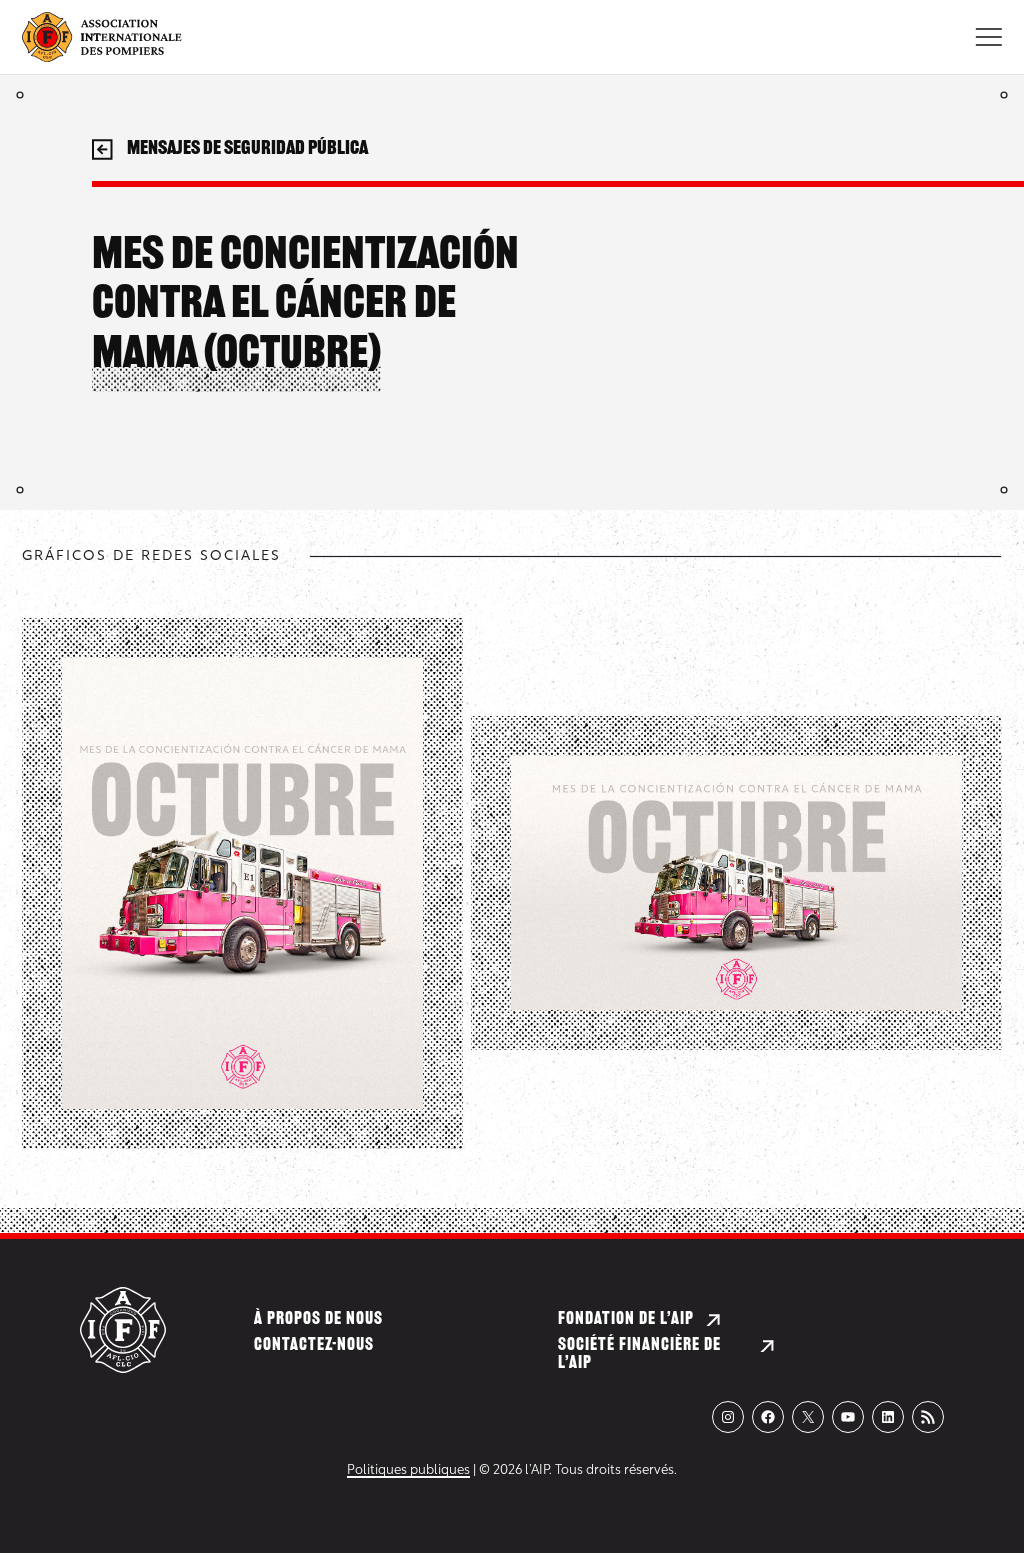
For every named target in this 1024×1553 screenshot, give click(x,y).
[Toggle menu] (988, 37)
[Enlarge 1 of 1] (397, 684)
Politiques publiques (408, 1470)
